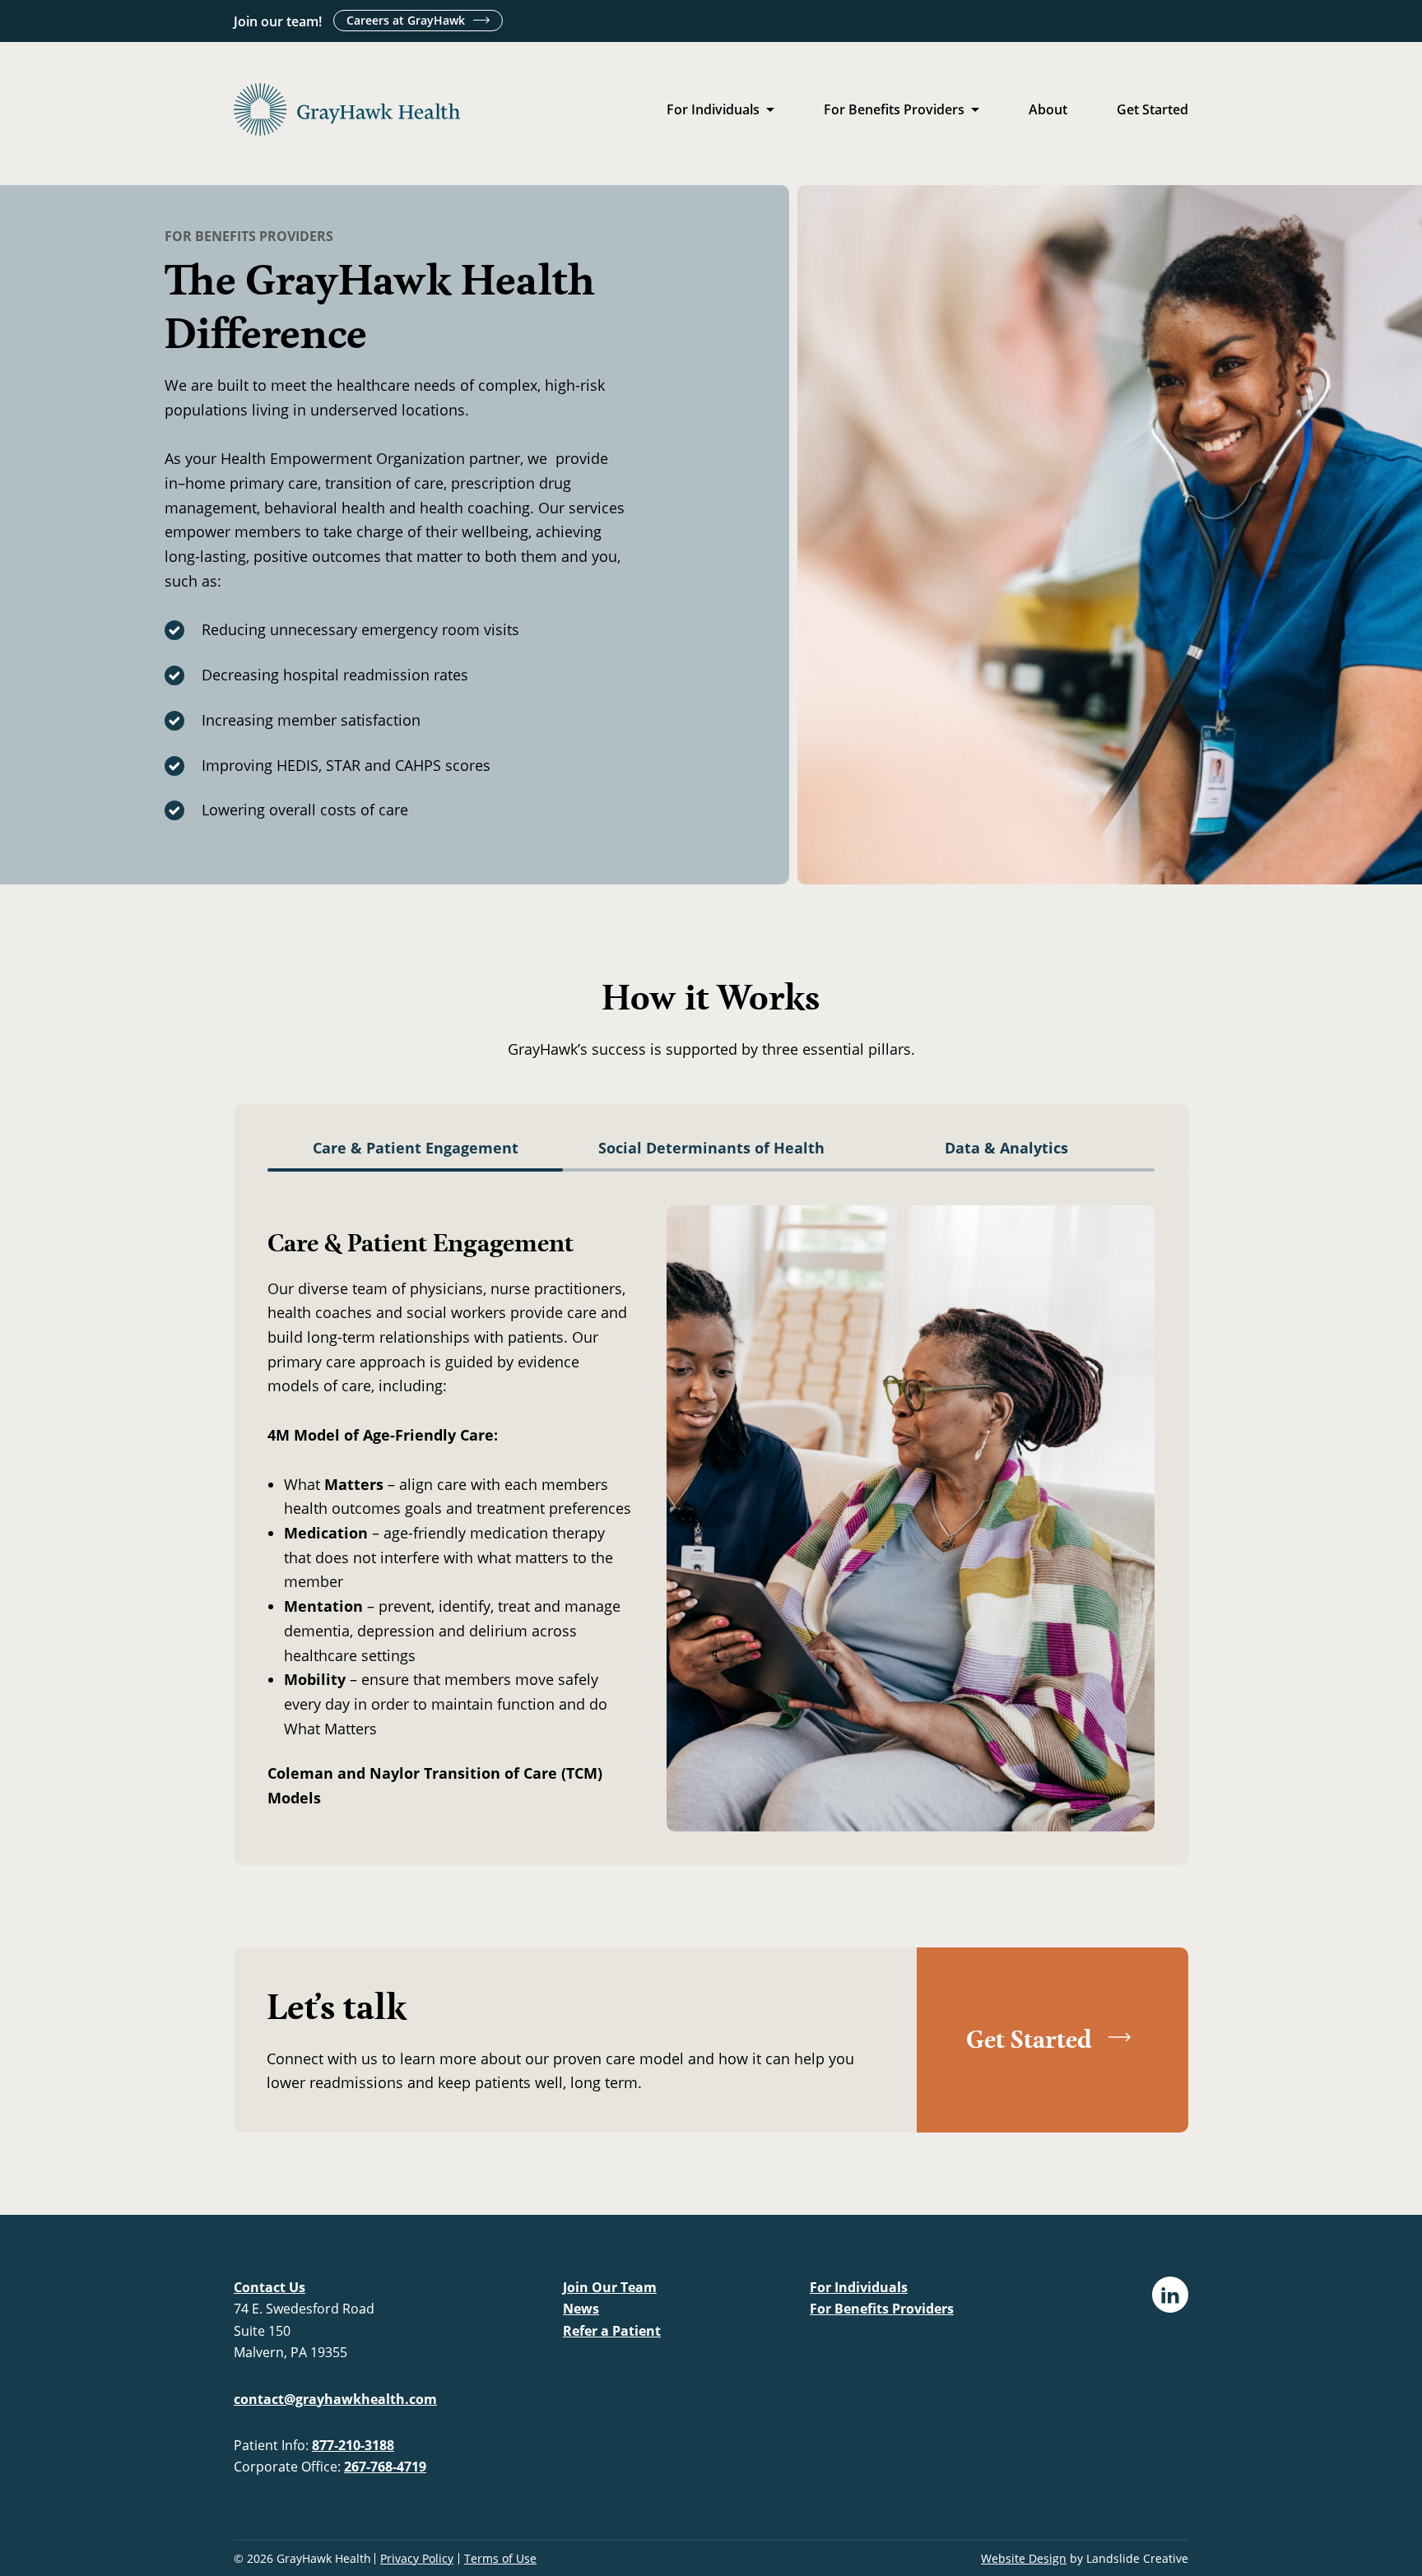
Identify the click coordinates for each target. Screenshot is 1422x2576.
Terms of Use (500, 2559)
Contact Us (270, 2287)
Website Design (1024, 2558)
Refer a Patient (612, 2331)
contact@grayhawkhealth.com (335, 2399)
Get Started (1152, 109)
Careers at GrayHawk (406, 20)
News (581, 2309)
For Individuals (713, 109)
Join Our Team (610, 2287)
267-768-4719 (385, 2467)
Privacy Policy (417, 2559)
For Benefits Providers (894, 109)
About (1048, 109)
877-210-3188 (353, 2445)
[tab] (415, 1154)
